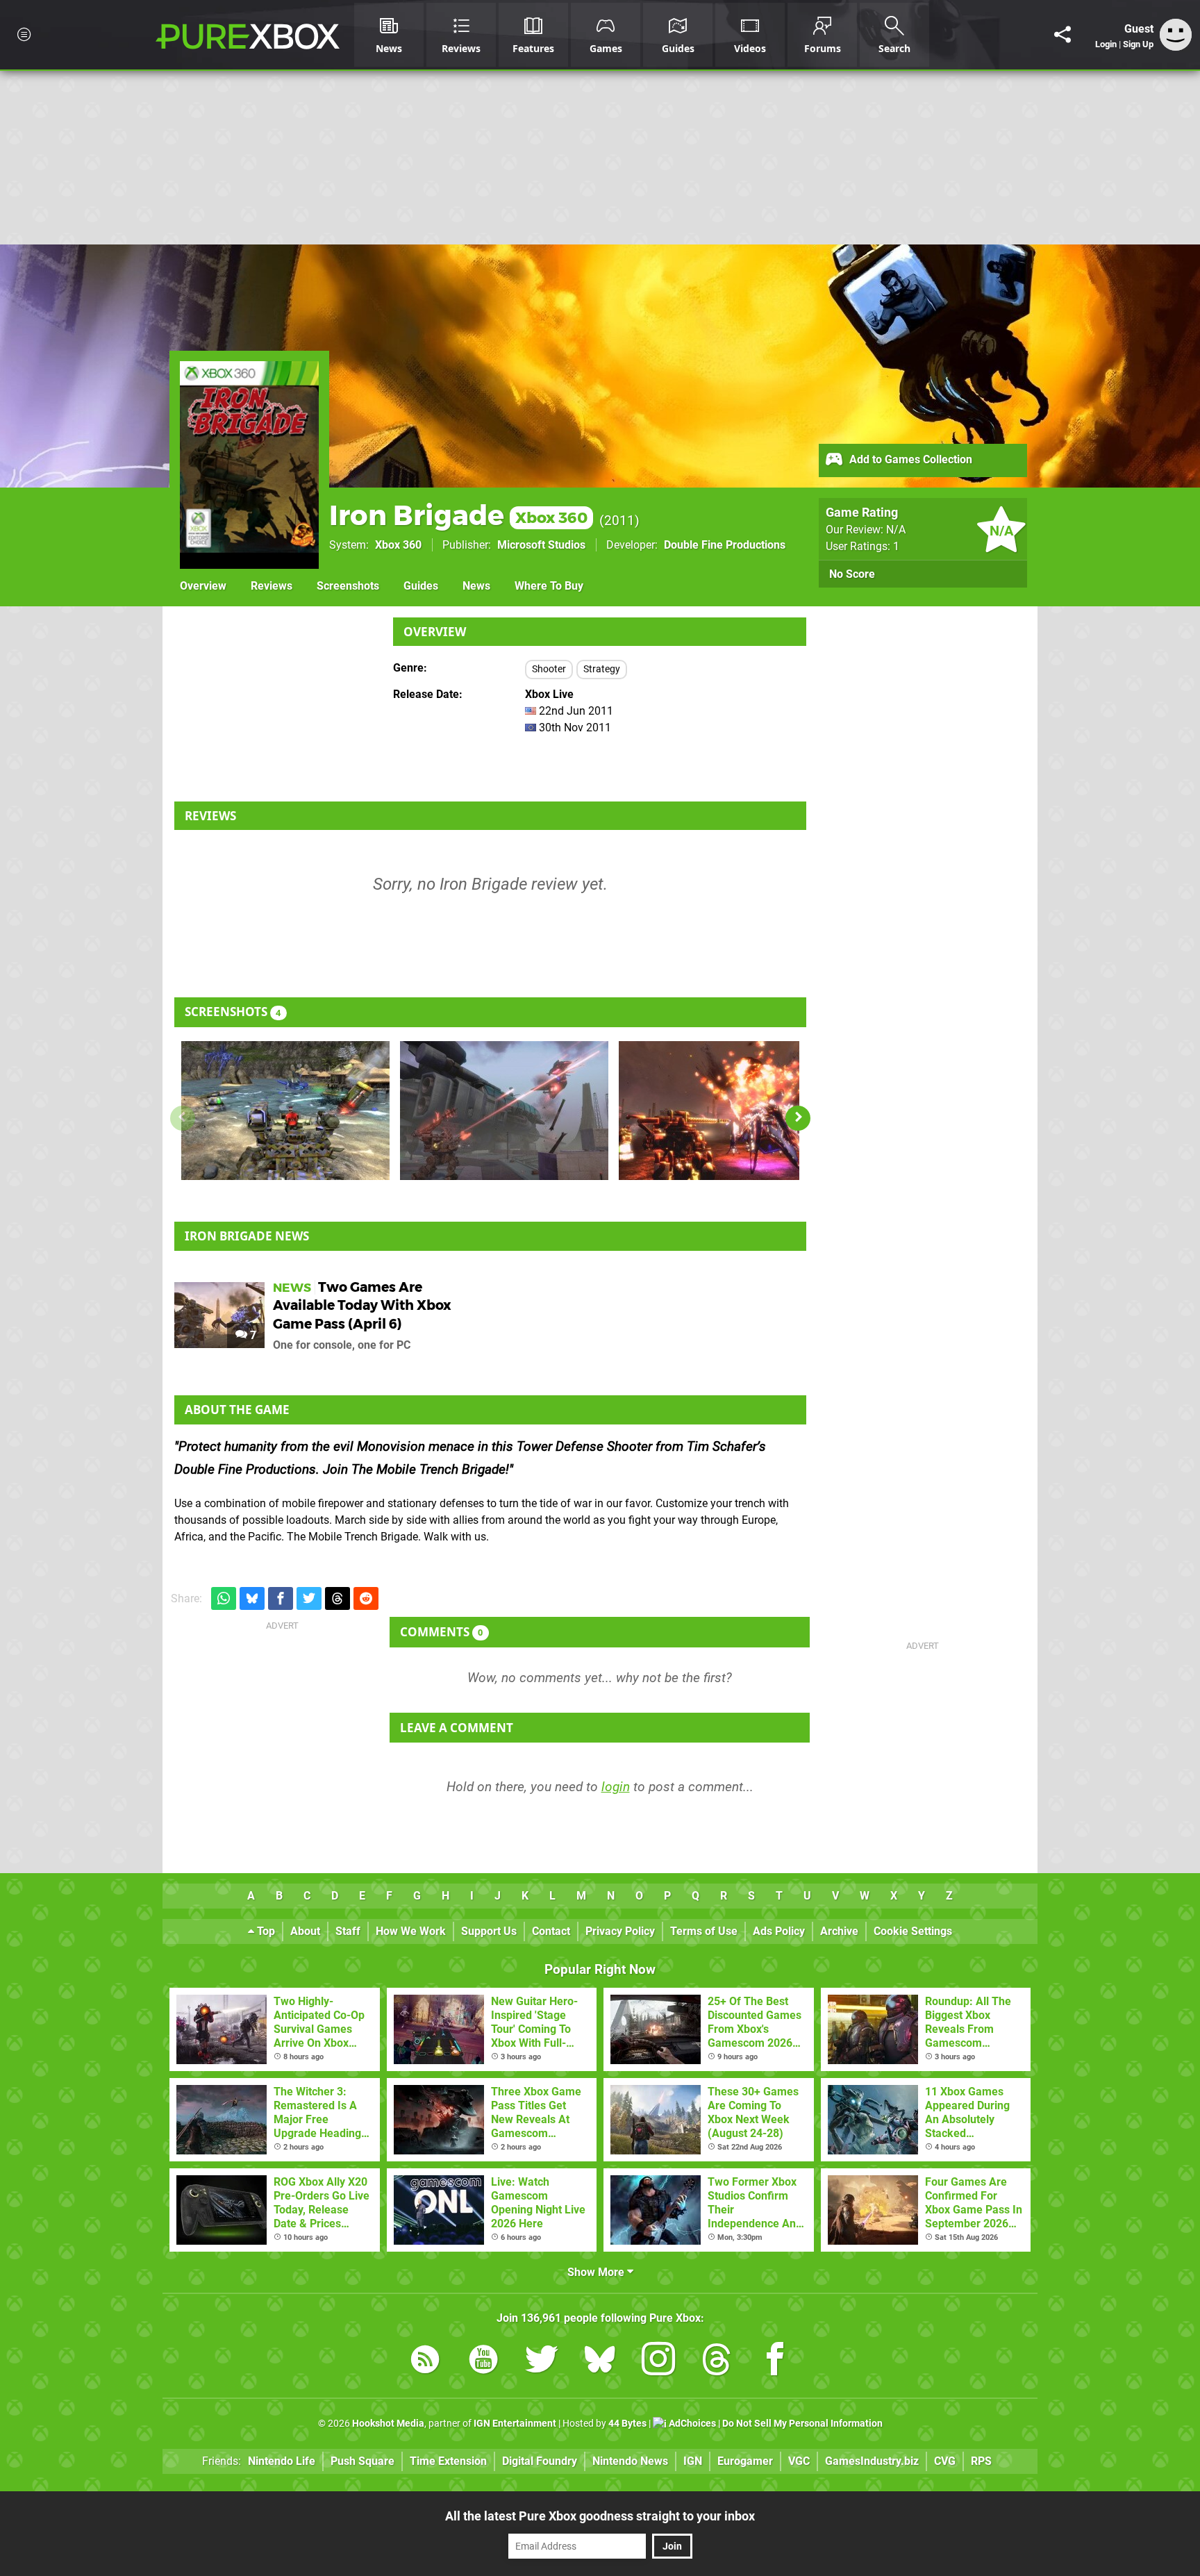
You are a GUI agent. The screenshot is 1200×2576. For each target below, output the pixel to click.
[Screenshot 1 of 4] (285, 1111)
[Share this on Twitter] (309, 1598)
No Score (852, 574)
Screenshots (348, 586)
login (616, 1787)
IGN (693, 2461)
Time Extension (448, 2461)
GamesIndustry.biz (872, 2461)
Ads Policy (779, 1931)
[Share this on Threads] (337, 1598)
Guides (421, 586)
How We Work (411, 1931)
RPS (981, 2461)
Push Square (362, 2461)
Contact (551, 1931)
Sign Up (1138, 44)
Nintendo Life (282, 2461)
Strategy (602, 669)
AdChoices (691, 2424)
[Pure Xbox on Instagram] (658, 2362)
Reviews (272, 586)
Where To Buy (549, 586)
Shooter (549, 669)
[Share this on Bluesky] (252, 1598)
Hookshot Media (388, 2424)
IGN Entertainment (515, 2424)
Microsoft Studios (541, 545)
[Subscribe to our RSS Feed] (425, 2362)
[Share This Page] (1062, 35)
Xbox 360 (398, 545)
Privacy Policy (620, 1931)
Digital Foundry (540, 2461)
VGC (799, 2461)
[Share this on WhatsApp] (224, 1598)
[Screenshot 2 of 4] (504, 1111)
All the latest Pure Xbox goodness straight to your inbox (600, 2516)
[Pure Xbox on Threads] (717, 2362)
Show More (597, 2272)
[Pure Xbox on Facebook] (775, 2362)
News (476, 586)
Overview (203, 586)
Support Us (489, 1931)
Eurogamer (745, 2461)
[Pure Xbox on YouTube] (483, 2362)
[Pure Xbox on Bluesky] (600, 2362)
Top (265, 1931)
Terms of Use (704, 1931)
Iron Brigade (458, 515)
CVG (945, 2461)
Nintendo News (630, 2461)
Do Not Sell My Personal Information (802, 2424)
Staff (348, 1931)
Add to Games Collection (909, 459)
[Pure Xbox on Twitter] (542, 2362)
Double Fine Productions (725, 545)
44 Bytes (627, 2424)
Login (1106, 44)
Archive (839, 1931)
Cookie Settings (913, 1931)
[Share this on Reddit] (366, 1598)
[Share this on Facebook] (281, 1598)
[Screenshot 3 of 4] (723, 1111)
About (305, 1931)
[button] (798, 1118)
